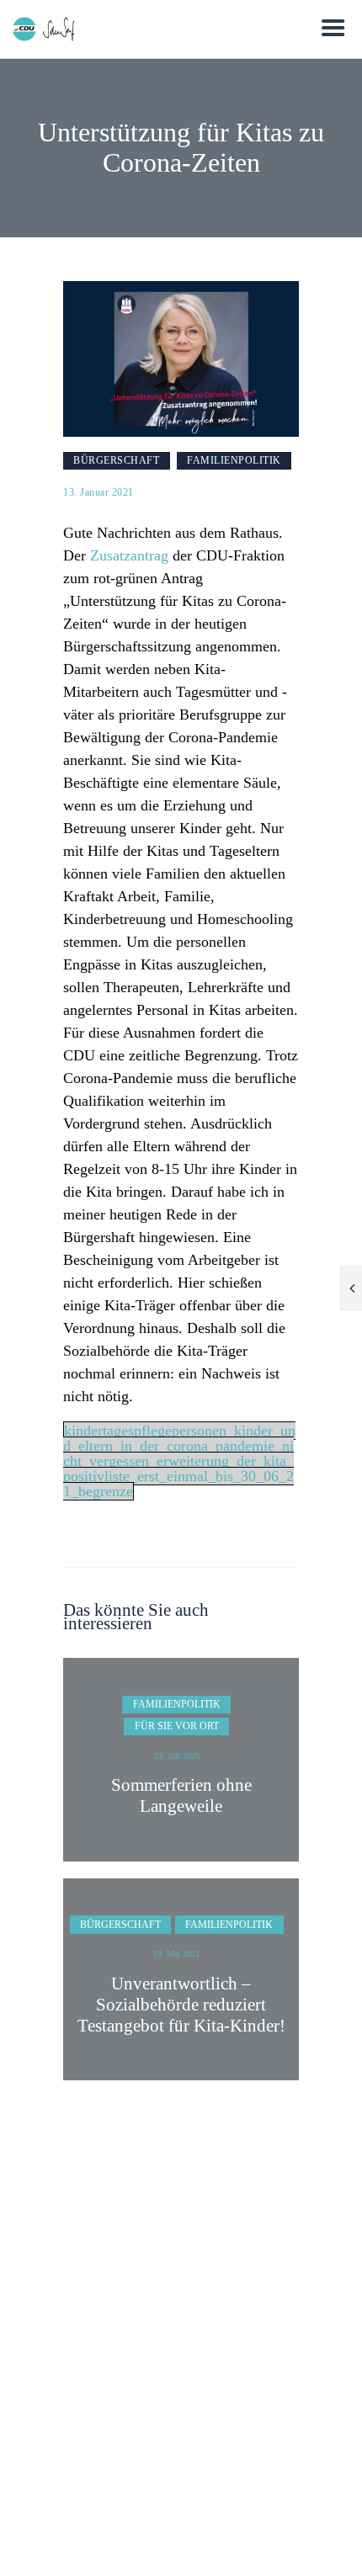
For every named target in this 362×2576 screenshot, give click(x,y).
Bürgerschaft (116, 460)
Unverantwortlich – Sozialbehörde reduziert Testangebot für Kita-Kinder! (181, 2005)
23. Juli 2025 (177, 1756)
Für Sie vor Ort (177, 1726)
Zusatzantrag (129, 555)
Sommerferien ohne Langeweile (181, 1795)
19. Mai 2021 (176, 1954)
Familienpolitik (234, 460)
